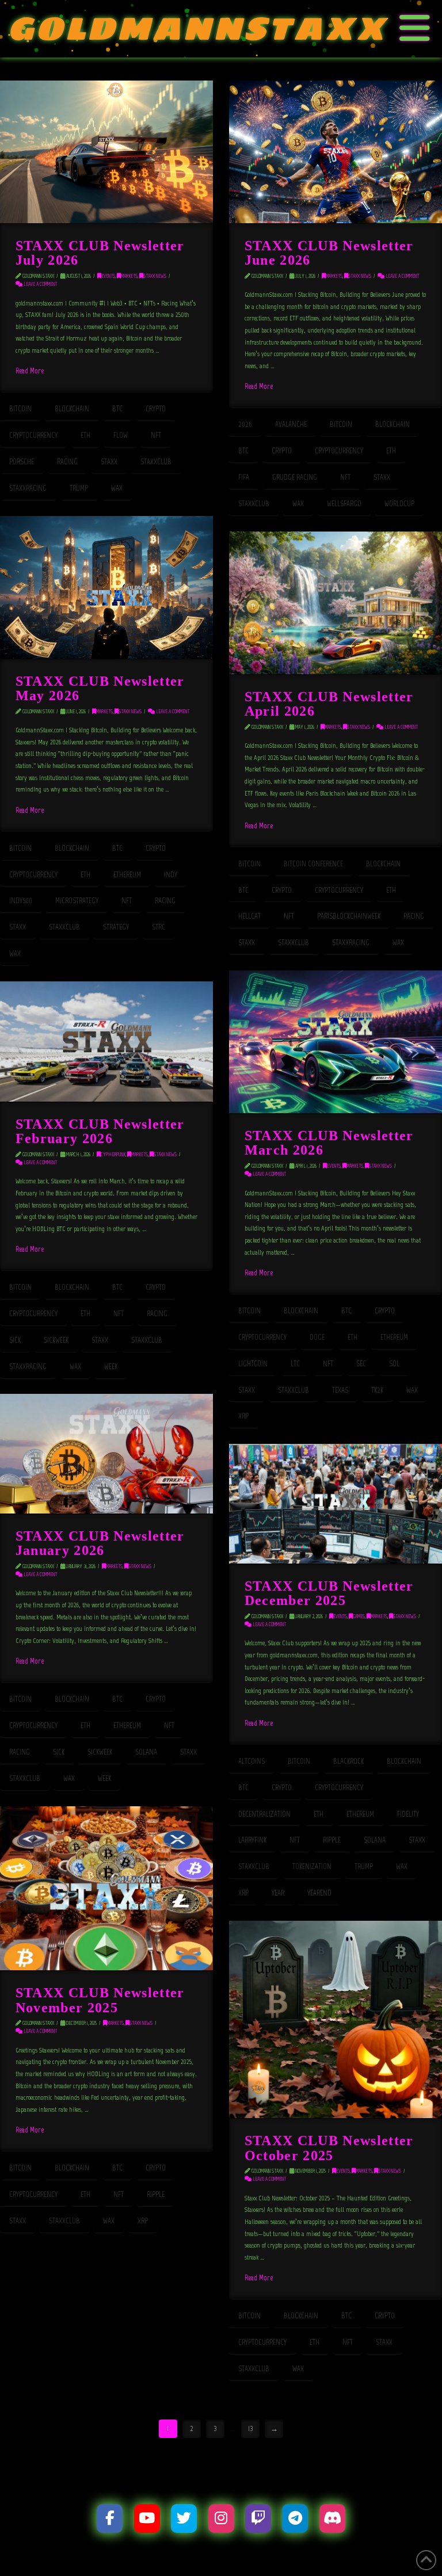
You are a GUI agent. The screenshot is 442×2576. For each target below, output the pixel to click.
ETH (85, 435)
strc (159, 927)
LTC (295, 1364)
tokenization (312, 1866)
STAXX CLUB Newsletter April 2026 (329, 704)
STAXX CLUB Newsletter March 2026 (329, 1142)
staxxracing (28, 488)
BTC (117, 409)
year (278, 1893)
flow (121, 435)
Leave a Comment (40, 284)
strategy (116, 927)
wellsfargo (344, 504)
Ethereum (127, 875)
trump (79, 488)
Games (359, 1616)
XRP (243, 1416)
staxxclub (156, 462)
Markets (129, 276)
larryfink (252, 1840)
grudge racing (295, 477)
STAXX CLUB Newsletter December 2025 (329, 1593)
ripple (332, 1840)
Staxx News (155, 276)
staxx (109, 462)
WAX (117, 488)
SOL (394, 1364)
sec (361, 1364)
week (111, 1367)
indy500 (21, 901)
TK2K (377, 1390)
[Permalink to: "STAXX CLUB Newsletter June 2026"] (336, 152)
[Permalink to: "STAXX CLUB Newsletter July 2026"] (106, 152)
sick (15, 1340)
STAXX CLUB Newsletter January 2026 (100, 1543)
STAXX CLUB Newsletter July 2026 (100, 253)
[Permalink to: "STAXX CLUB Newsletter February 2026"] (106, 1042)
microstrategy (77, 901)
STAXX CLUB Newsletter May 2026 (100, 688)
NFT (156, 435)
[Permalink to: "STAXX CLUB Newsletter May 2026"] (106, 587)
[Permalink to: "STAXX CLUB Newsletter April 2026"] (336, 603)
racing (67, 462)
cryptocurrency (33, 435)
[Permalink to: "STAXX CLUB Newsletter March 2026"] (336, 1042)
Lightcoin (253, 1364)
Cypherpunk (113, 1154)
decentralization (264, 1814)
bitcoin (20, 409)
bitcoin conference (313, 864)
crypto (156, 409)
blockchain (72, 409)
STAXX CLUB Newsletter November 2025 (100, 2000)
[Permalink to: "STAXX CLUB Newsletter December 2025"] (336, 1504)
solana (146, 1752)
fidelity (408, 1814)
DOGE (317, 1337)
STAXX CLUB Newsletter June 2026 (329, 253)
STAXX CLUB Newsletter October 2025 (329, 2147)
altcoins (252, 1761)
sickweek (56, 1340)
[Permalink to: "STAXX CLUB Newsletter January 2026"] (106, 1454)
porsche (22, 462)
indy (171, 875)
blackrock (348, 1761)
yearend (319, 1893)
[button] (415, 29)
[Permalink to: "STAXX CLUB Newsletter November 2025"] (106, 1888)
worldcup (399, 504)
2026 (245, 424)
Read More (30, 370)
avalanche (291, 424)
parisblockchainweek (349, 916)
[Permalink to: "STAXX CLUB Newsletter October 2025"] (336, 2019)
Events (108, 276)
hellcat (249, 916)
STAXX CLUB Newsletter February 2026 (100, 1131)
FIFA (244, 477)
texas (340, 1390)
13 (251, 2428)
